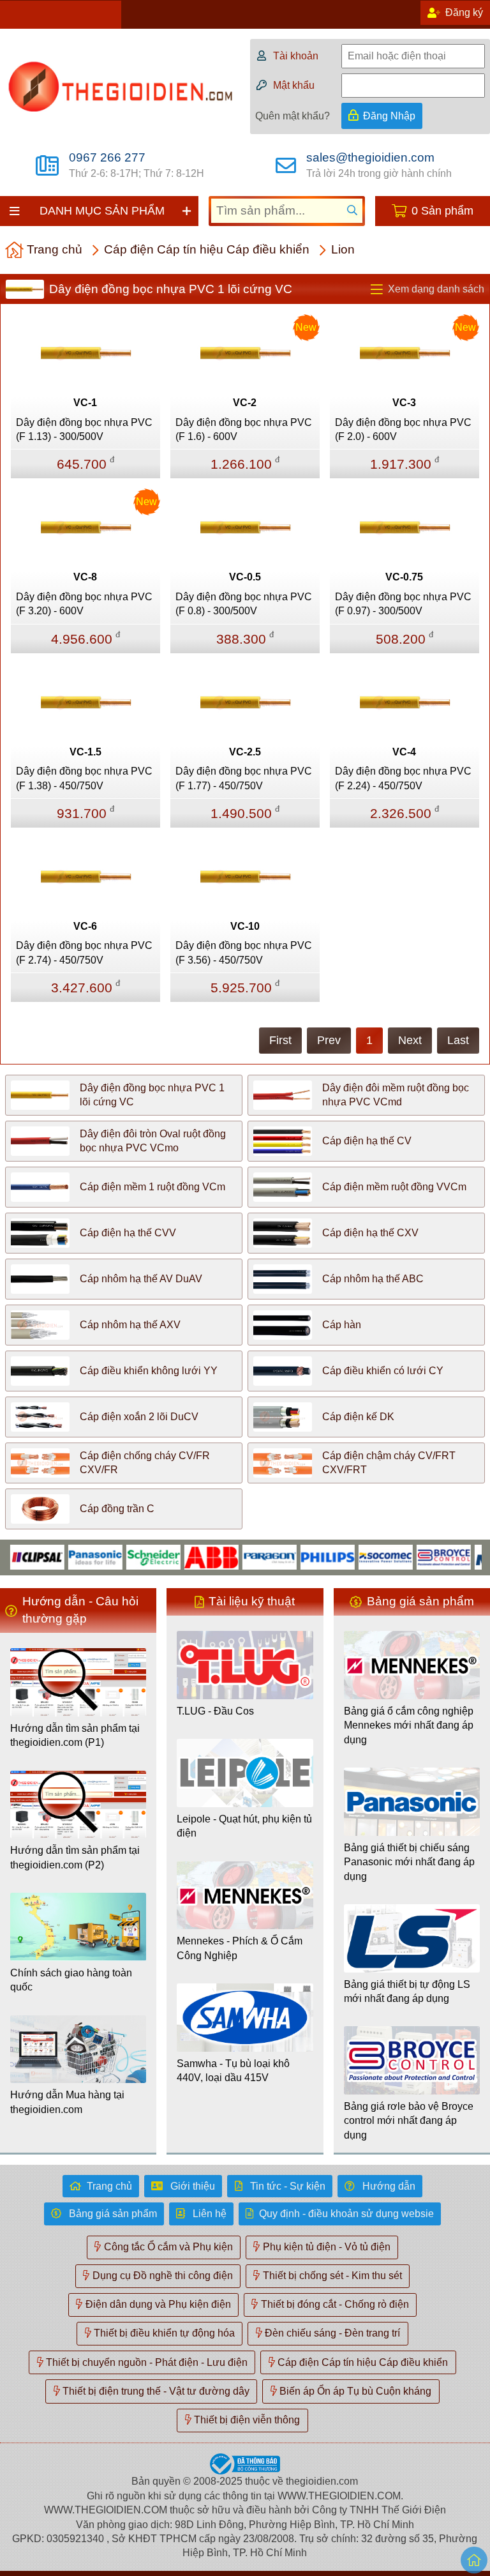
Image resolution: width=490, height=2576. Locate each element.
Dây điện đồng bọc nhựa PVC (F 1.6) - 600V (244, 429)
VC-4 (404, 752)
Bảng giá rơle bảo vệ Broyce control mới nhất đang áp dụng (409, 2121)
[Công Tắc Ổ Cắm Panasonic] (71, 1557)
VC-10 (245, 926)
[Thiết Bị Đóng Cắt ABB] (187, 1557)
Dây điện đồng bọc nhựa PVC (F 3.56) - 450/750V (244, 952)
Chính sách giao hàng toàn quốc (71, 1980)
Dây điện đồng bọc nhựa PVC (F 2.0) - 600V (403, 429)
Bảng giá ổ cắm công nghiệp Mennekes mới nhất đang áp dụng (409, 1725)
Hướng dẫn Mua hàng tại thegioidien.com (67, 2102)
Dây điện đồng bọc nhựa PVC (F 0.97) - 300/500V (403, 604)
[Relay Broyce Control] (419, 1557)
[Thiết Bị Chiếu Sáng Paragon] (245, 1557)
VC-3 (404, 403)
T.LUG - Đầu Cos (215, 1711)
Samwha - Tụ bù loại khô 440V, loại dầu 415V (233, 2071)
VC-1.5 (85, 752)
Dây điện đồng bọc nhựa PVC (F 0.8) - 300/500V (244, 604)
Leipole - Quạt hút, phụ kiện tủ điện (244, 1826)
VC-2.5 (245, 752)
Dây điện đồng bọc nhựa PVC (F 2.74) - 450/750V (84, 952)
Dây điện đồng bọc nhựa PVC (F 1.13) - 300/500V (84, 429)
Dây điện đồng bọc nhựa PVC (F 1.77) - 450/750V (244, 778)
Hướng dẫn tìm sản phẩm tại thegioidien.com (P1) (75, 1735)
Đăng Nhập (389, 116)
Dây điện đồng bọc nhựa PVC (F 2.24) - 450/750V (403, 778)
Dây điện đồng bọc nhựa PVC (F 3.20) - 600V (84, 604)
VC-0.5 (245, 577)
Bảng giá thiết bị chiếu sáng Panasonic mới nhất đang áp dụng (409, 1862)
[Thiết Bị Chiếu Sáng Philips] (303, 1557)
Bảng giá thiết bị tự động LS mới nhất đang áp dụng (407, 1991)
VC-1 (85, 403)
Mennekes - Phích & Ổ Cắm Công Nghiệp (240, 1948)
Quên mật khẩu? (293, 116)
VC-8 (85, 577)
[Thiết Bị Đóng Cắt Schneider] (129, 1557)
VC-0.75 (404, 577)
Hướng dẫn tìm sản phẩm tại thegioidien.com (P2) (75, 1857)
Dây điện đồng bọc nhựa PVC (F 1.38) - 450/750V (84, 778)
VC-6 (85, 926)
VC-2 (245, 403)
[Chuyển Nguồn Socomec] (361, 1557)
